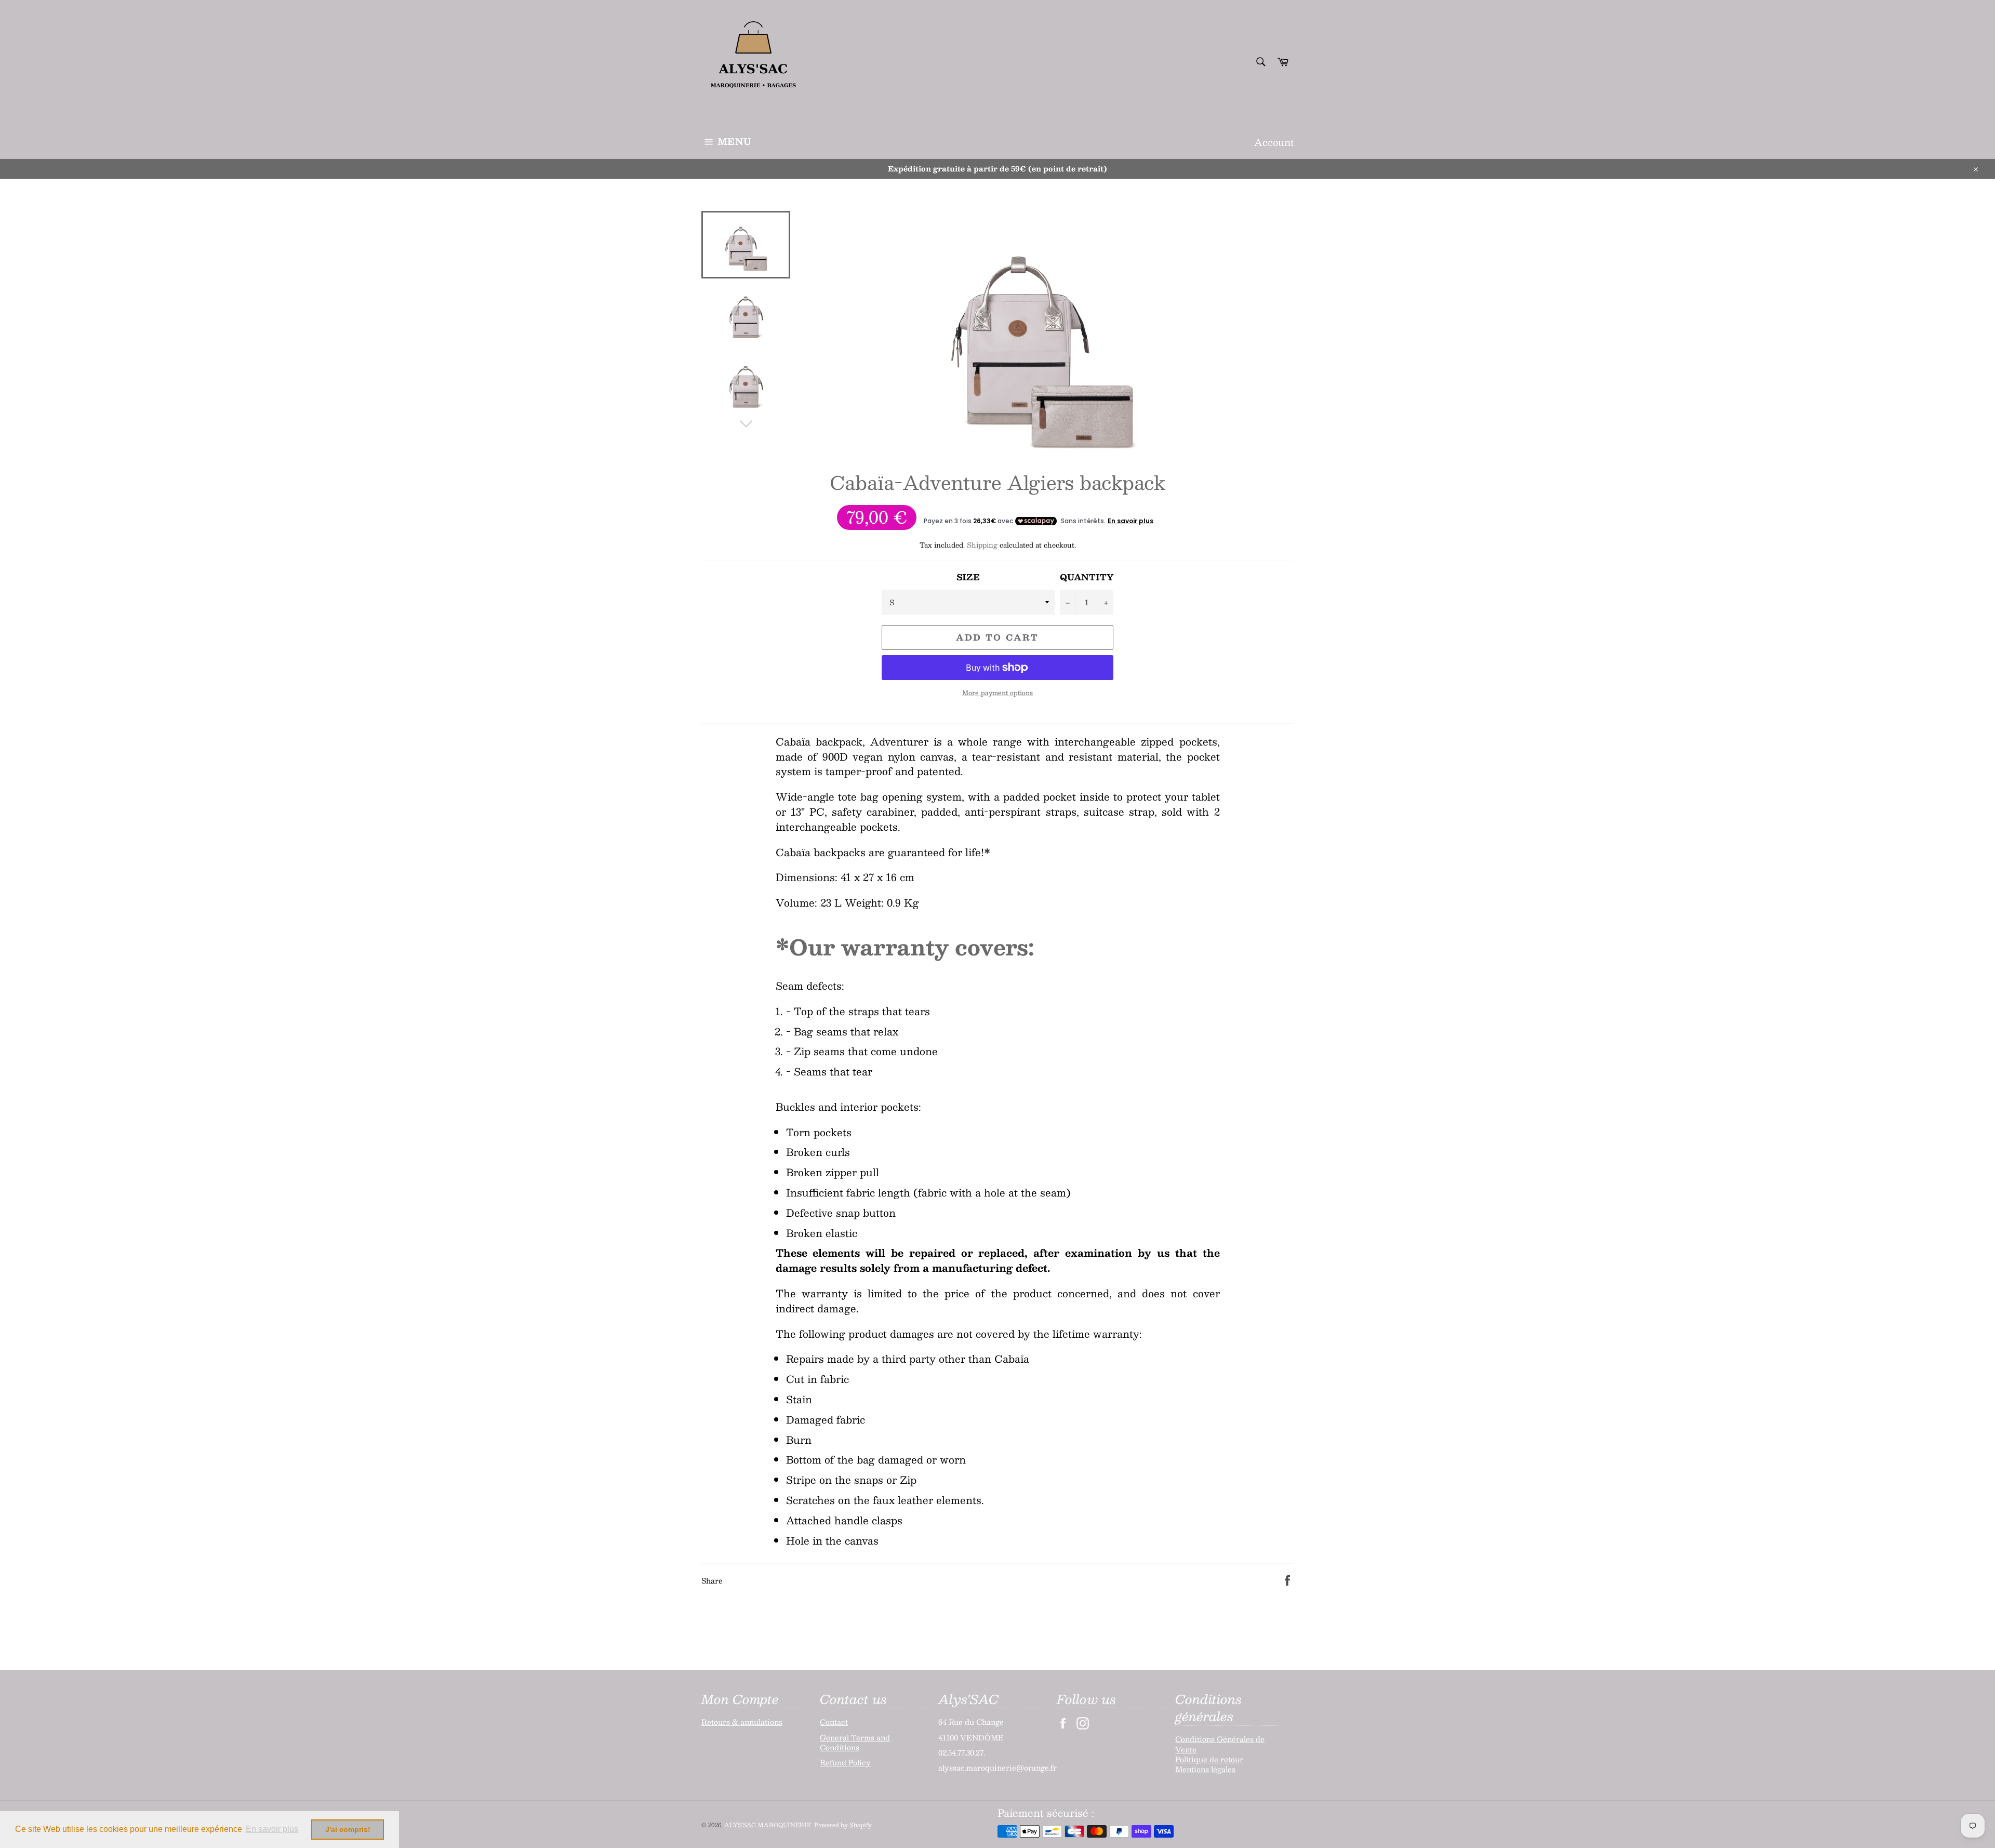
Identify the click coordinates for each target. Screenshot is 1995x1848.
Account (1274, 142)
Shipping (982, 545)
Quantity (1087, 577)
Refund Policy (845, 1762)
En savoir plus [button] (272, 1829)
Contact (834, 1722)
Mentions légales (1205, 1769)
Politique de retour (1209, 1759)
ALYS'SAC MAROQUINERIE (768, 1825)
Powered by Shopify (843, 1825)
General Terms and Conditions (855, 1742)
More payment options (997, 693)
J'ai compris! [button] (348, 1829)
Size (968, 577)
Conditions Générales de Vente (1220, 1744)
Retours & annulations (742, 1722)
